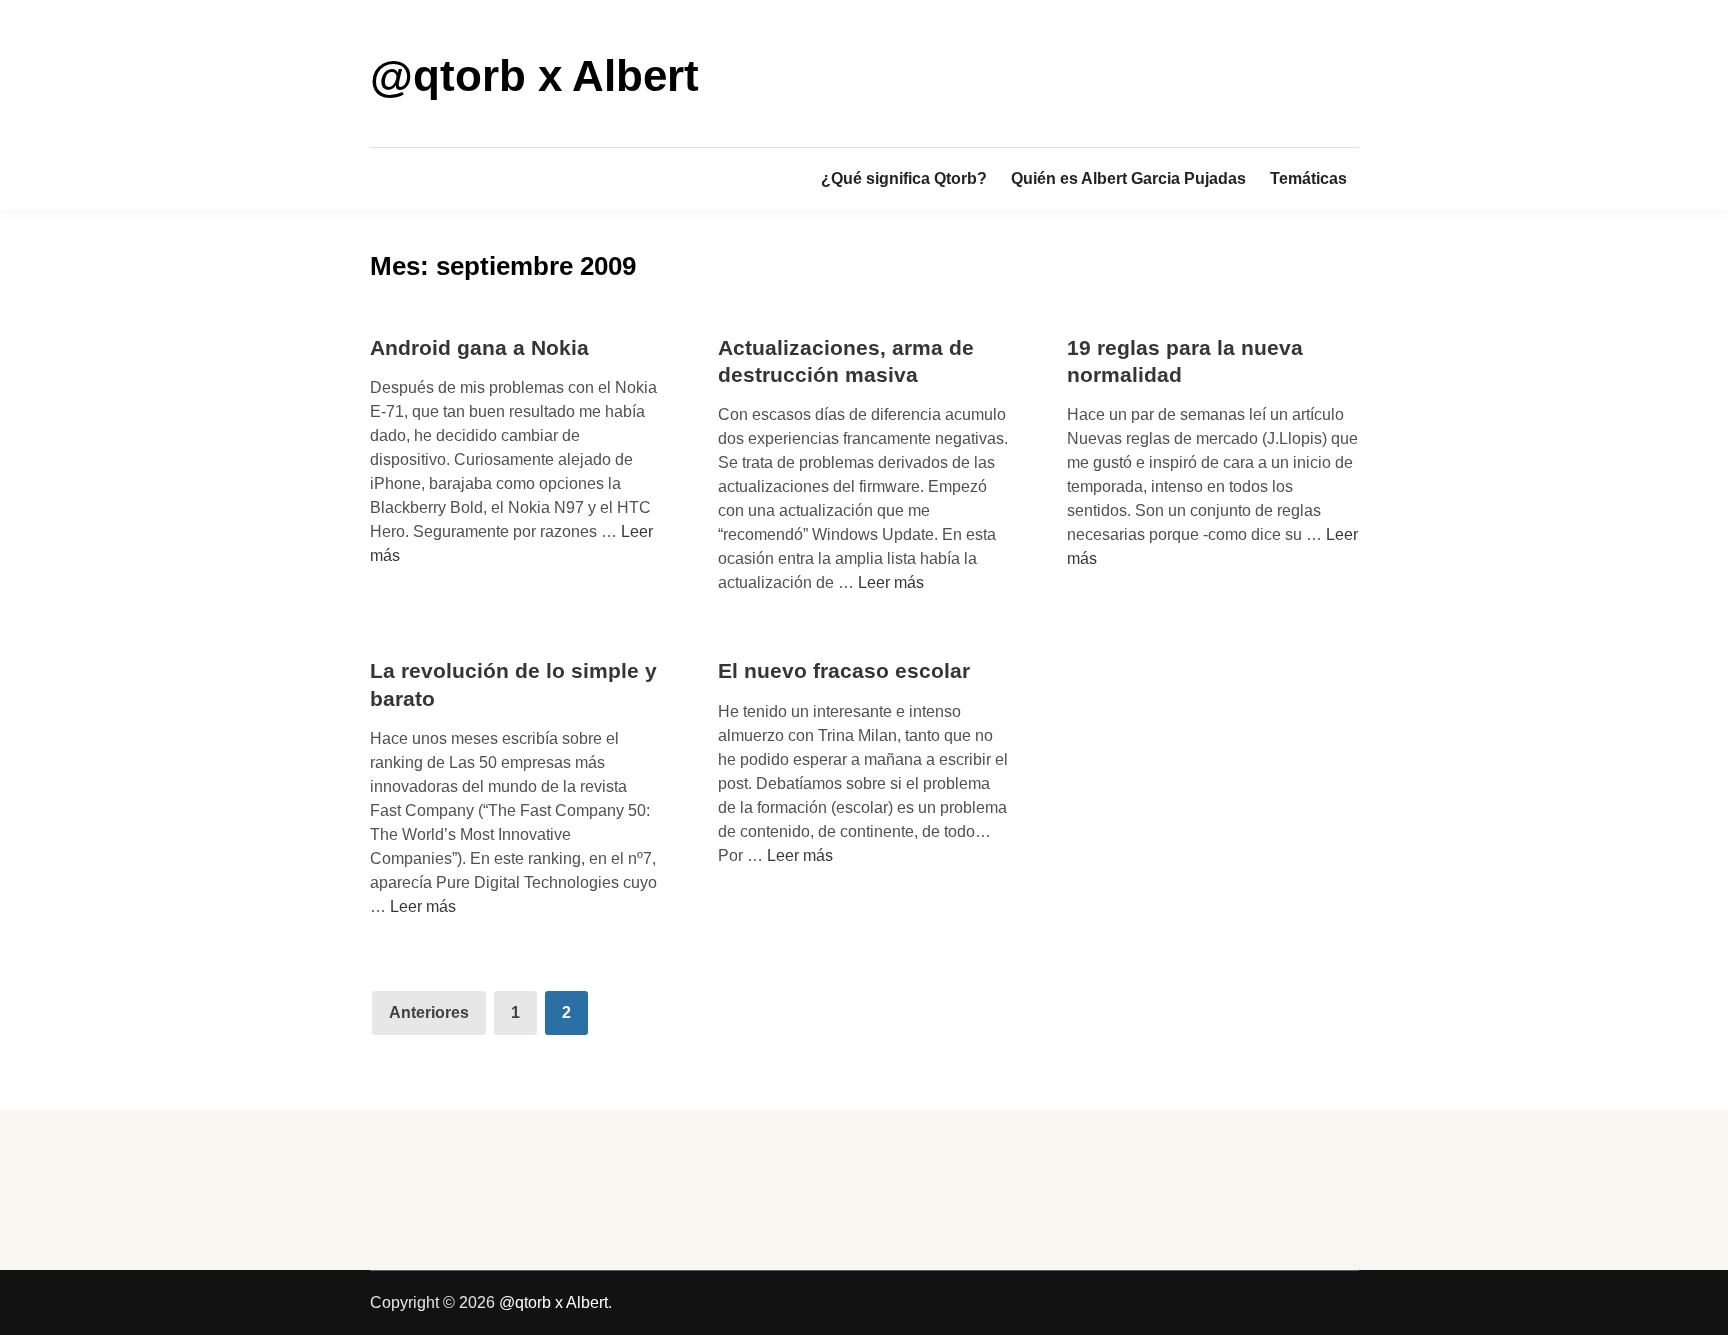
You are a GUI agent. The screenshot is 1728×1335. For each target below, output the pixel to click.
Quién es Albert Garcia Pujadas (1128, 178)
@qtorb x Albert (534, 75)
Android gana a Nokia (479, 347)
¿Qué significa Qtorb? (904, 178)
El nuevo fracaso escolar (844, 670)
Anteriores (429, 1012)
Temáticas (1308, 178)
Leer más (891, 582)
